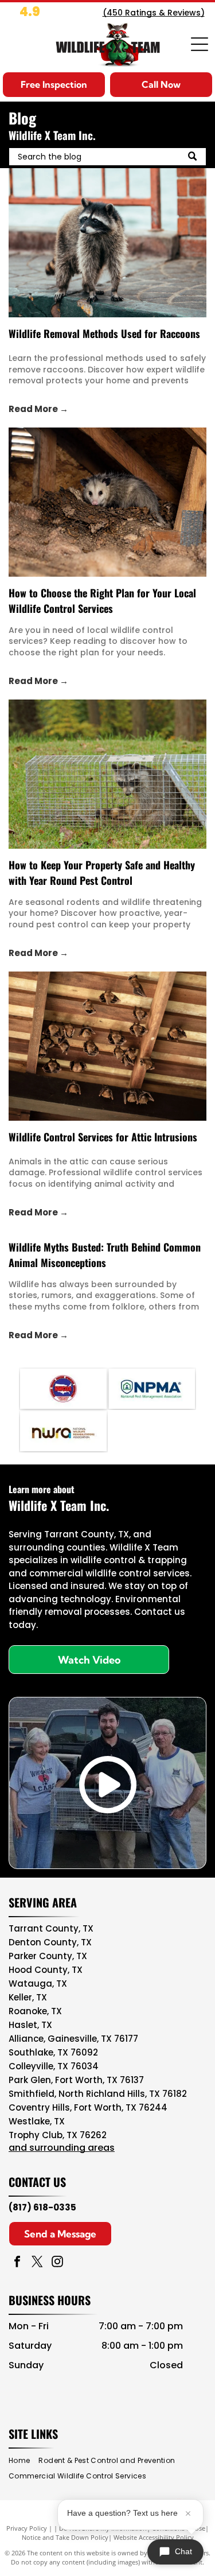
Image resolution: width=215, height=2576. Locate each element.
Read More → (38, 409)
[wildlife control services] (107, 502)
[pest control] (107, 774)
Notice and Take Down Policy (65, 2537)
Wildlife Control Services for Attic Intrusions (103, 1137)
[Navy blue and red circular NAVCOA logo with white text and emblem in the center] (63, 1389)
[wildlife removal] (107, 243)
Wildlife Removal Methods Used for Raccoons (104, 333)
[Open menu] (200, 44)
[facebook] (17, 2263)
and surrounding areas (62, 2148)
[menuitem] (24, 2461)
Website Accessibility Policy (154, 2537)
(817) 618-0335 (42, 2207)
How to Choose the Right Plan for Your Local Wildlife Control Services (102, 601)
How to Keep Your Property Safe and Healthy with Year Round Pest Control (102, 873)
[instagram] (57, 2263)
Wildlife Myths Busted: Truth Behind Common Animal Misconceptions (105, 1255)
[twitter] (37, 2263)
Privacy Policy (27, 2528)
